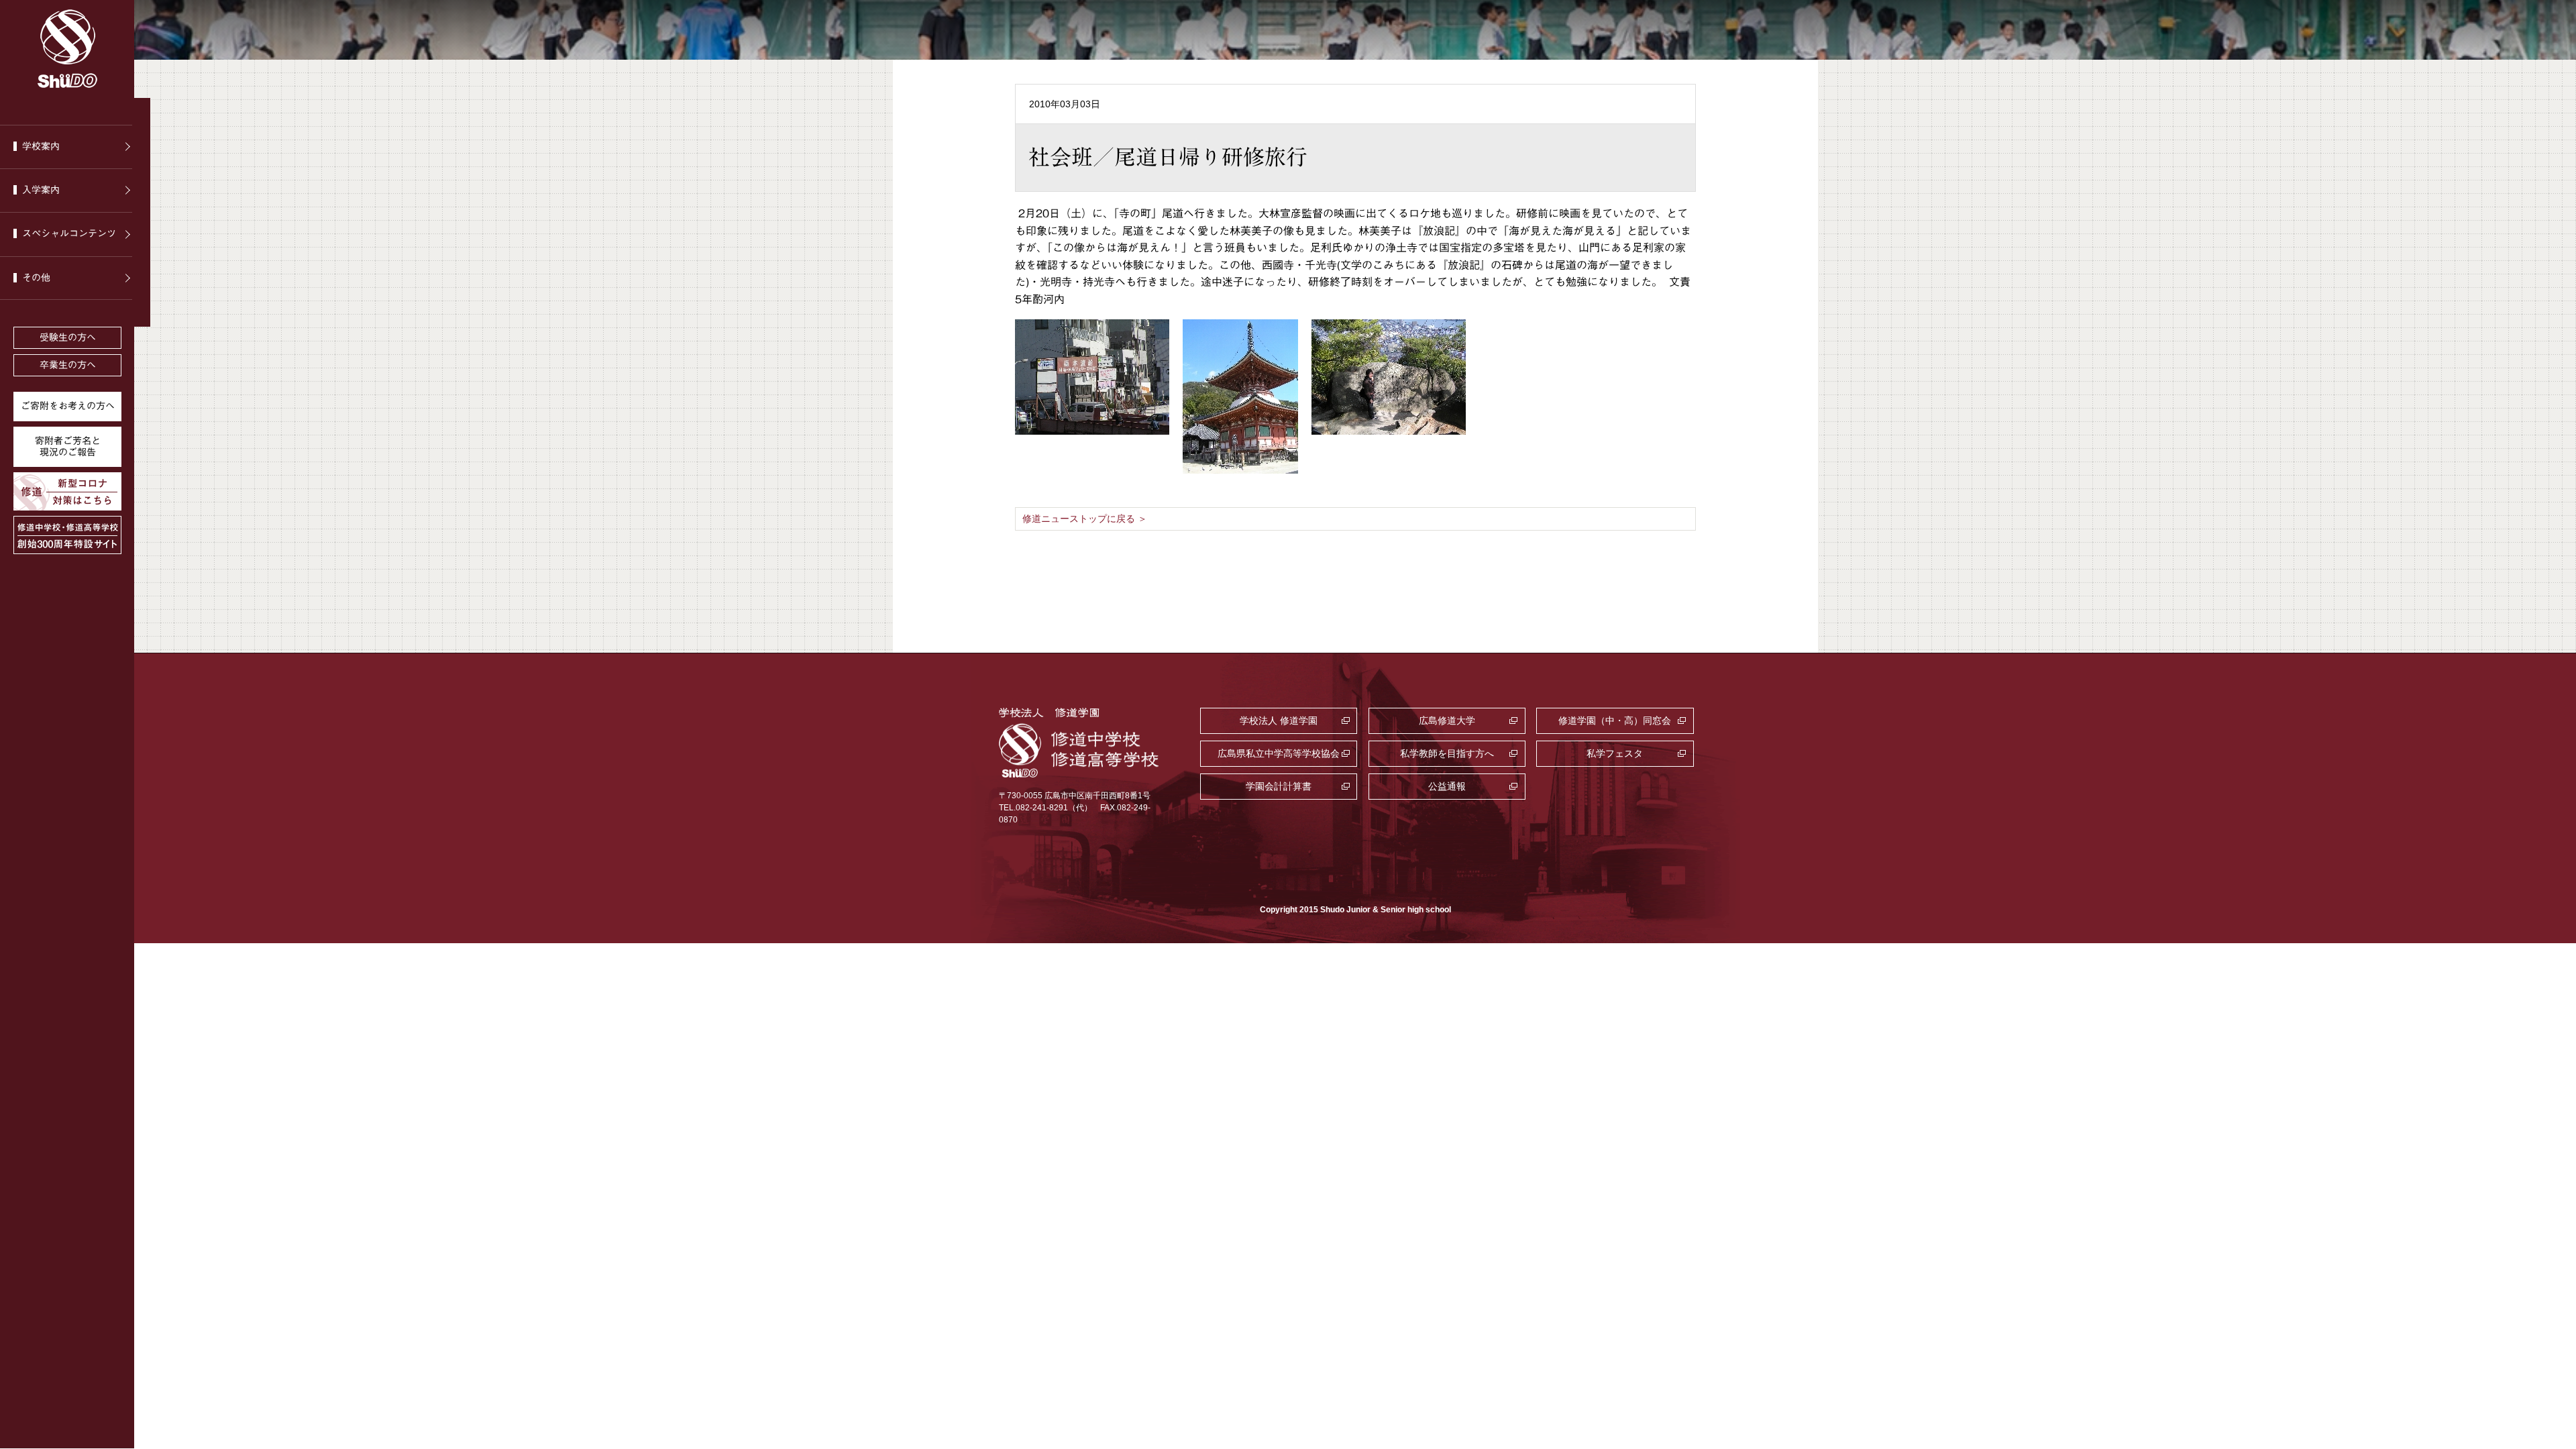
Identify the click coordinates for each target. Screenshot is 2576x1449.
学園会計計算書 (1279, 786)
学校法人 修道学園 (1279, 720)
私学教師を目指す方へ (1447, 753)
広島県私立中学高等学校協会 (1279, 753)
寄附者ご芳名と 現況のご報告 (68, 446)
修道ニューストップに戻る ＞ (1085, 519)
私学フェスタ (1615, 753)
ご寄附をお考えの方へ (68, 406)
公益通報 (1447, 786)
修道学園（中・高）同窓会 (1615, 720)
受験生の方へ (68, 337)
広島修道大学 (1447, 720)
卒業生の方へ (68, 365)
